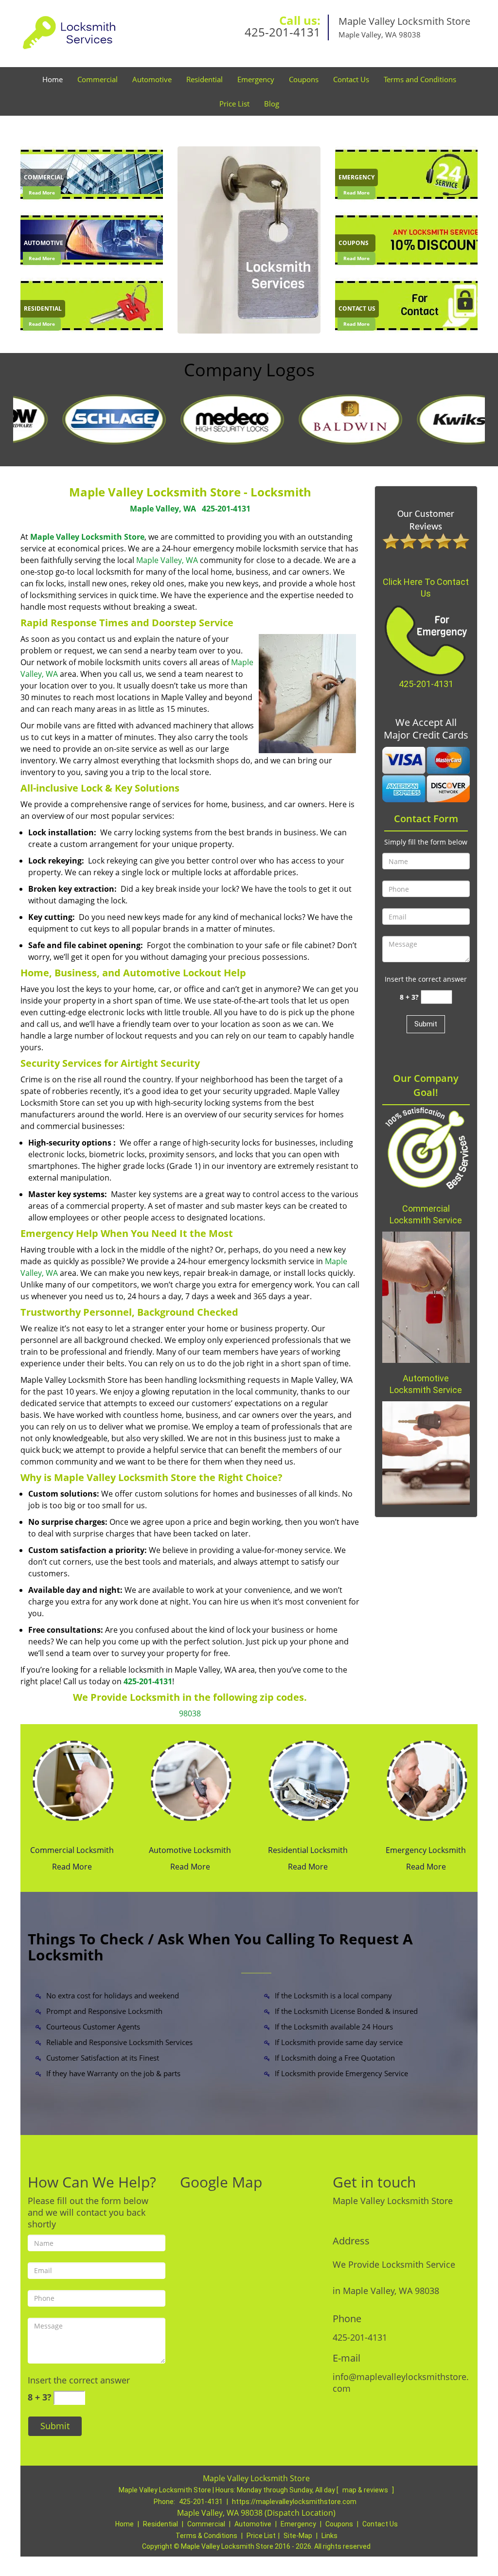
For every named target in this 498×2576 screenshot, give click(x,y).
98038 (190, 1713)
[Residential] (92, 305)
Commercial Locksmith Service (426, 1214)
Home (53, 79)
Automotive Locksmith (190, 1850)
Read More (42, 193)
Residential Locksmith (308, 1850)
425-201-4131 (283, 32)
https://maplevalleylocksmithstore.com (294, 2502)
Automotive (152, 79)
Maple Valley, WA (163, 509)
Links (329, 2536)
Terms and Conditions (420, 79)
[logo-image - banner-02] (249, 240)
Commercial (98, 79)
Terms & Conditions (206, 2536)
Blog (272, 104)
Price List (234, 104)
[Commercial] (92, 174)
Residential (205, 79)
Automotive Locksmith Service (426, 1384)
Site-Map (298, 2536)
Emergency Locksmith (426, 1850)
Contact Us (351, 79)
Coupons (304, 79)
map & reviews (366, 2490)
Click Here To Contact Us (426, 588)
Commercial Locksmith (72, 1850)
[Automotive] (92, 239)
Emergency (256, 79)
